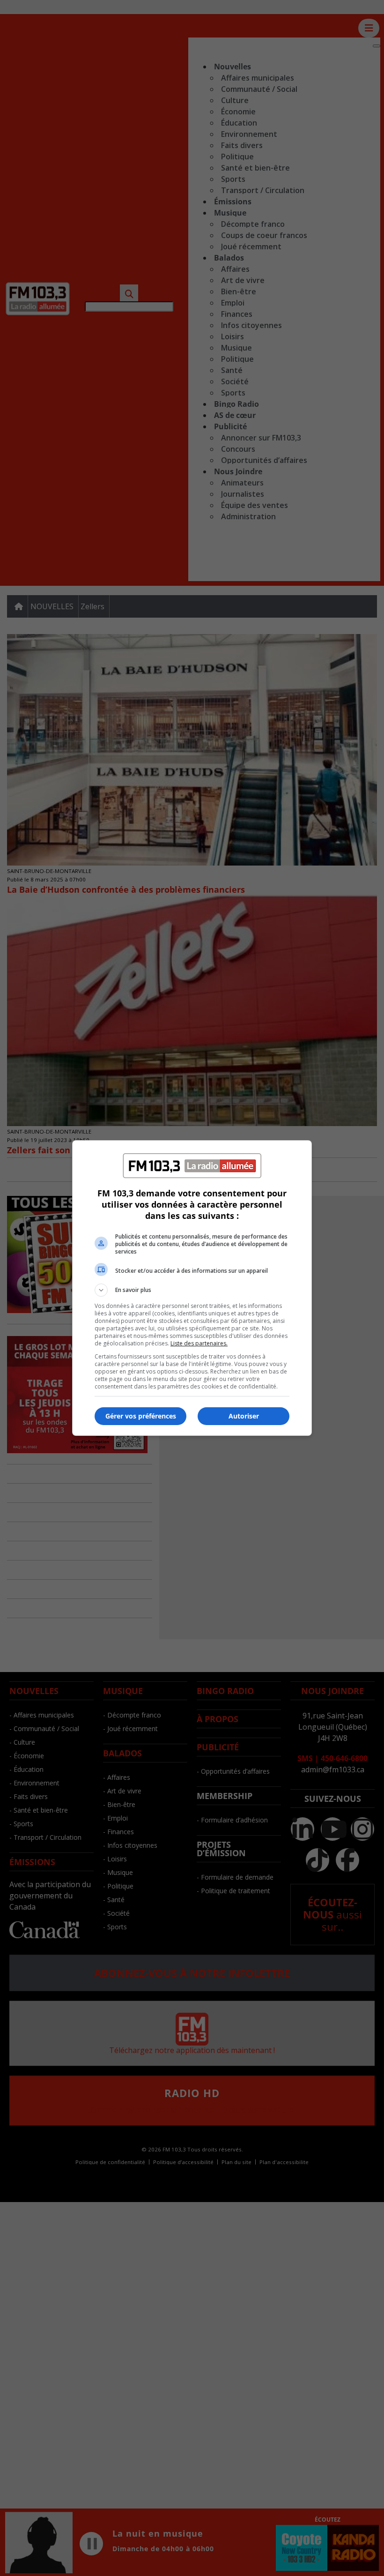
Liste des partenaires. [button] (199, 1343)
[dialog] (192, 1288)
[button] (192, 1290)
